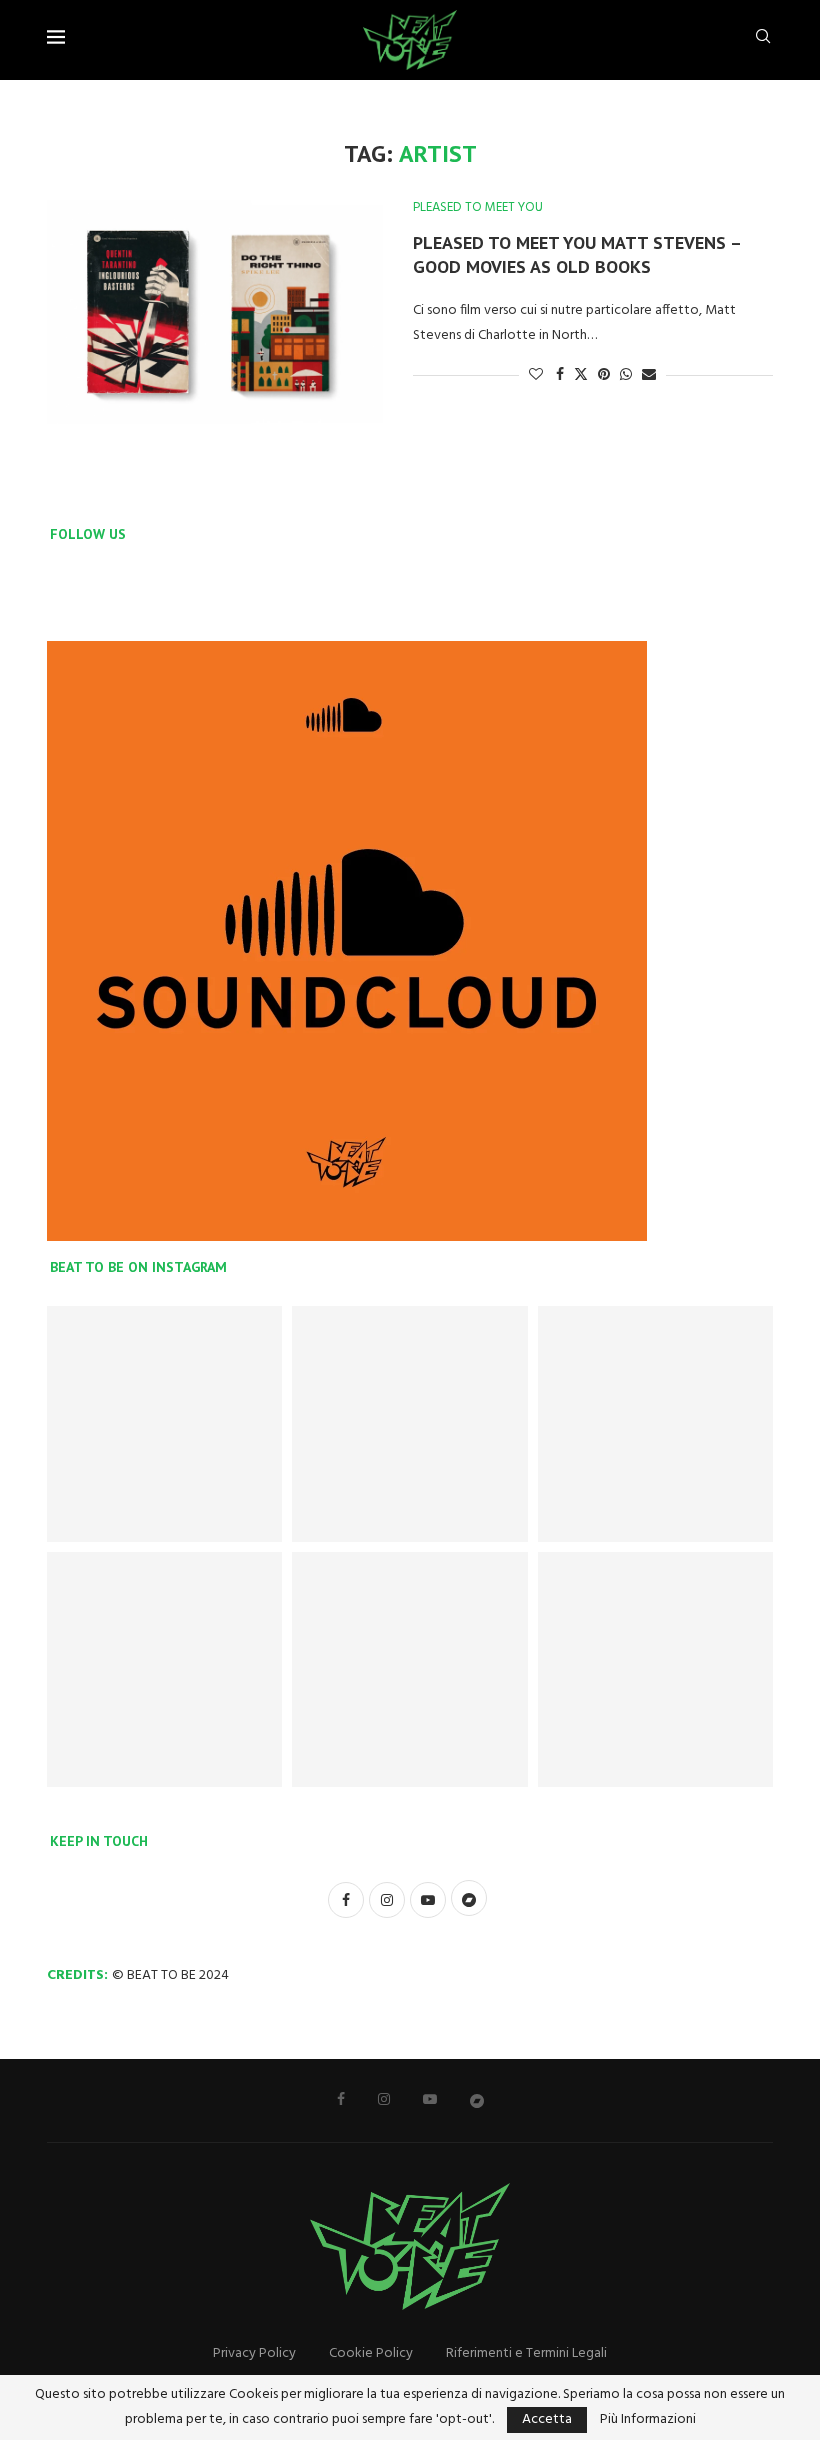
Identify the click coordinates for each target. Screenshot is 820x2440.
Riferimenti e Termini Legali (526, 2353)
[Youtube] (430, 2099)
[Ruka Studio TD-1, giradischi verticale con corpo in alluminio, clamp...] (655, 1669)
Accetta (547, 2419)
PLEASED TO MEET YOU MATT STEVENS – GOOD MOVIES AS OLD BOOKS (577, 254)
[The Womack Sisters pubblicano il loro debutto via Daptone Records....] (164, 1669)
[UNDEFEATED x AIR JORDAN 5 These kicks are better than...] (164, 1423)
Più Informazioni (648, 2420)
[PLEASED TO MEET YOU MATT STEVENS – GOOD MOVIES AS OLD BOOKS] (215, 312)
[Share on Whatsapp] (626, 375)
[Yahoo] (477, 2100)
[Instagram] (384, 2099)
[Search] (763, 40)
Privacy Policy (254, 2353)
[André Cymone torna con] (409, 1669)
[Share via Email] (649, 375)
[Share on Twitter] (581, 375)
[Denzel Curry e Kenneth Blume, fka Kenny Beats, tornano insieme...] (655, 1423)
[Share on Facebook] (560, 375)
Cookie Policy (371, 2353)
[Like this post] (536, 375)
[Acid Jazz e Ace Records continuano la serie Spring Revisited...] (409, 1423)
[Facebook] (341, 2099)
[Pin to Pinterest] (604, 375)
